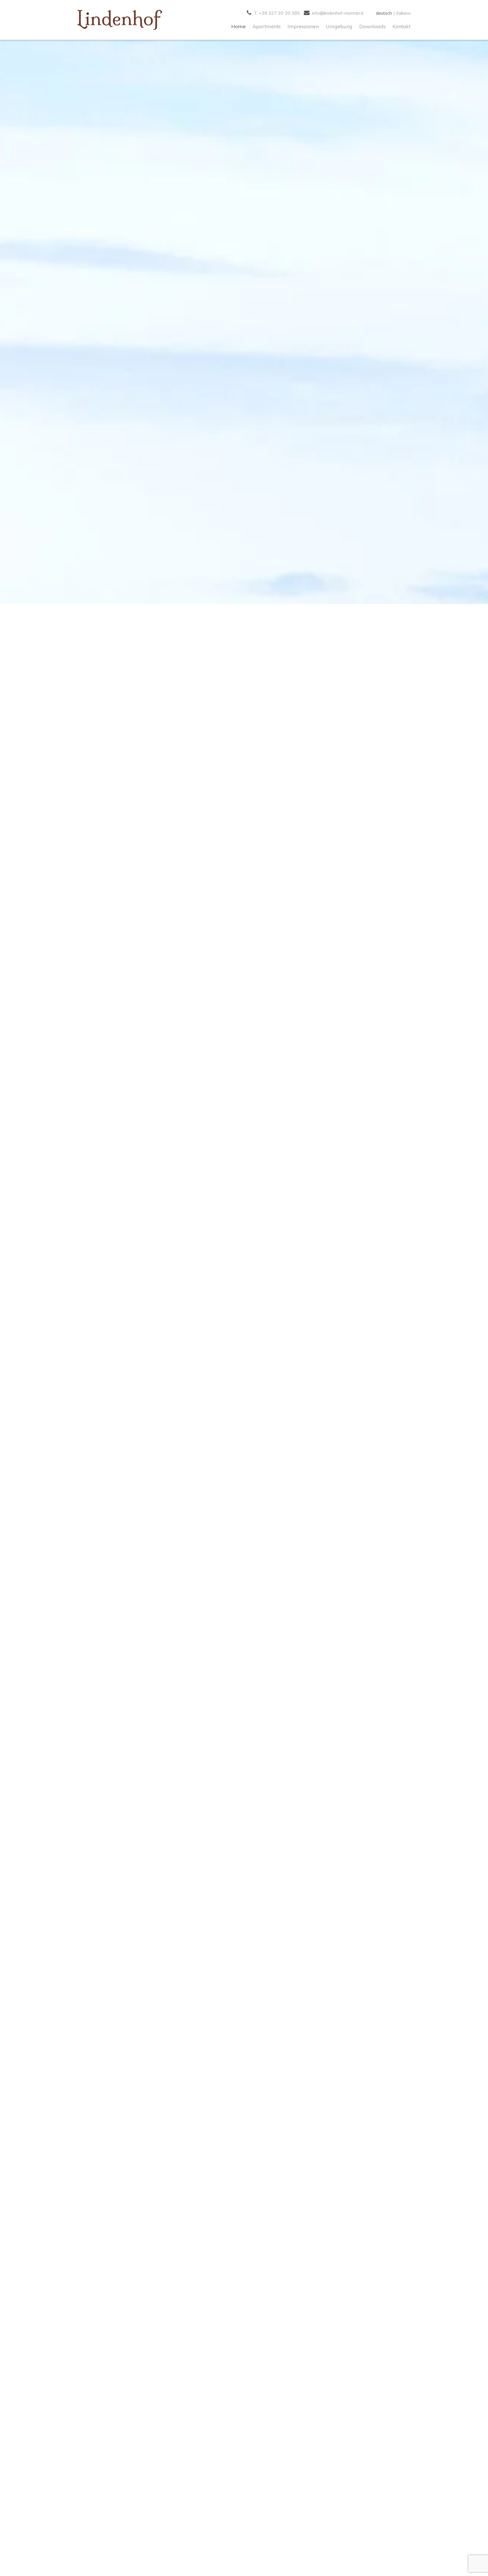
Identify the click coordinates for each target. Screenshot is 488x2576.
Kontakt (402, 26)
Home (238, 26)
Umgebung (339, 26)
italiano (403, 13)
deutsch (384, 13)
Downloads (372, 26)
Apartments (267, 26)
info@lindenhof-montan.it (337, 13)
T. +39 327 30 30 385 (276, 13)
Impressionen (303, 26)
